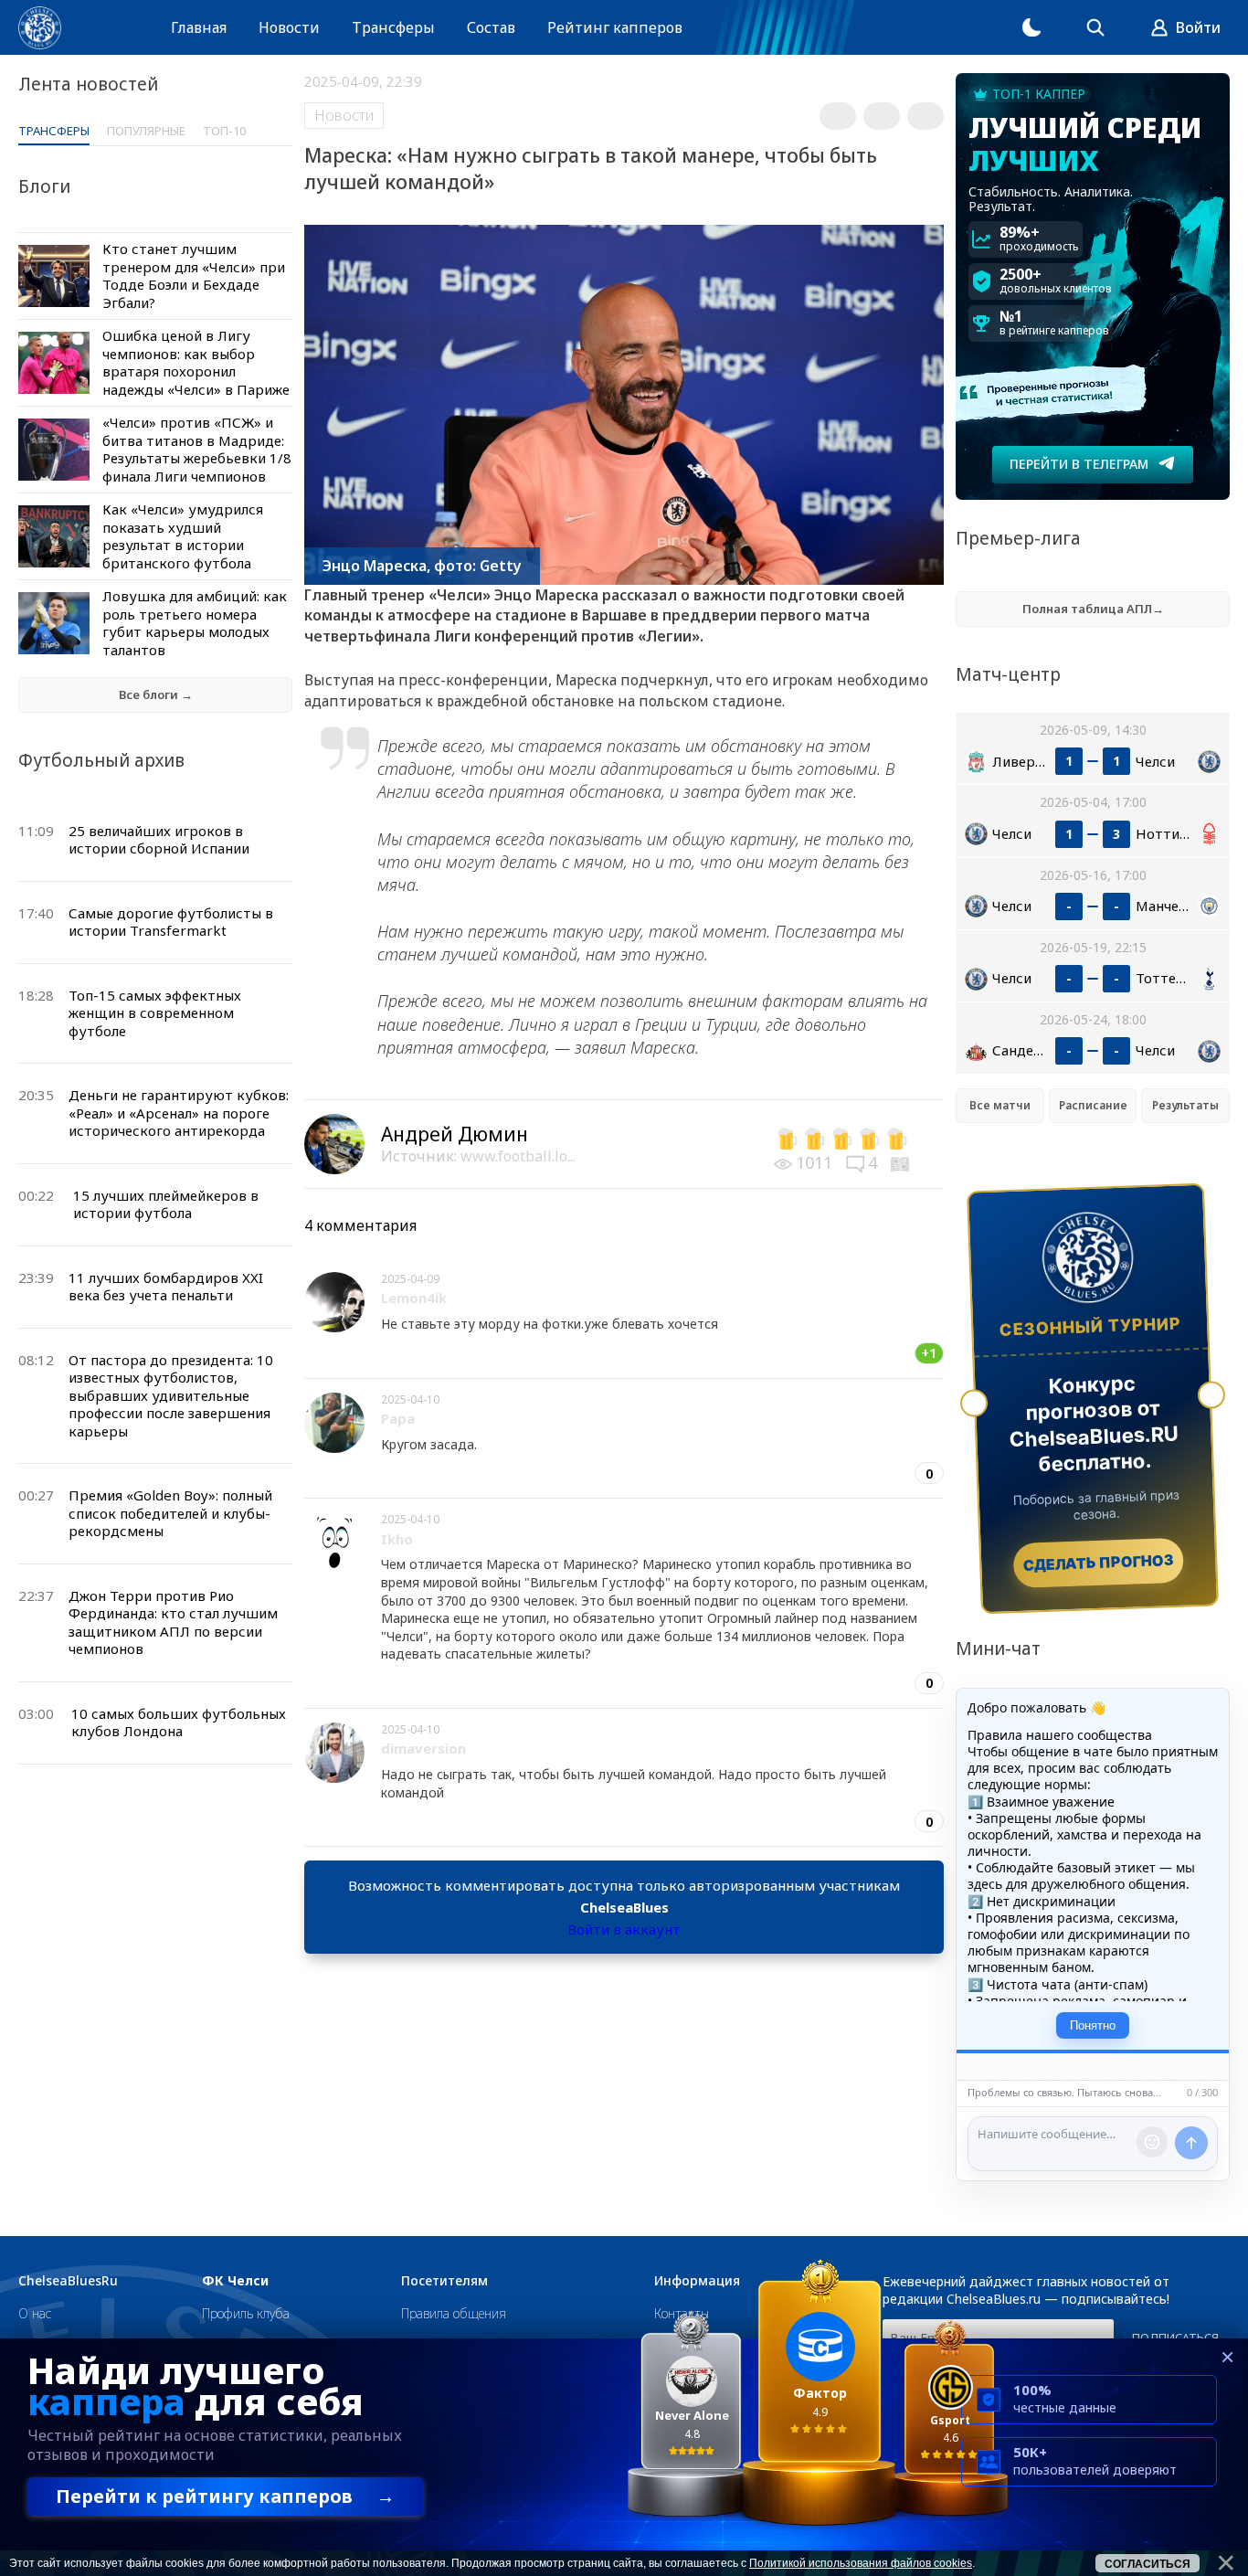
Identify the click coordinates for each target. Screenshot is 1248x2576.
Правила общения (454, 2313)
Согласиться (1148, 2564)
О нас (35, 2313)
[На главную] (40, 28)
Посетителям (444, 2281)
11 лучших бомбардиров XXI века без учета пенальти (166, 1287)
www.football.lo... (518, 1156)
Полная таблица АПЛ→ (1093, 609)
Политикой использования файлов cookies (861, 2563)
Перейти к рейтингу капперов (225, 2496)
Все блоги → (156, 694)
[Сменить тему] (1031, 27)
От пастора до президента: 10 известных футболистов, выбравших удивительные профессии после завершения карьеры (171, 1395)
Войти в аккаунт (624, 1929)
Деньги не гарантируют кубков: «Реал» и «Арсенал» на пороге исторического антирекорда (179, 1113)
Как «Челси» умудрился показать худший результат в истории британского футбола (183, 536)
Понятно (1093, 2025)
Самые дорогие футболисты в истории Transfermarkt (171, 922)
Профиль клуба (246, 2313)
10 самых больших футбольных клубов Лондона (179, 1723)
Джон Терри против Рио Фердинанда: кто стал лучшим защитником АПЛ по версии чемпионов (173, 1622)
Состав (491, 27)
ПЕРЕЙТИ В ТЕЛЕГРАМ (1079, 464)
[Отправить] (1191, 2143)
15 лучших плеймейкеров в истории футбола (166, 1204)
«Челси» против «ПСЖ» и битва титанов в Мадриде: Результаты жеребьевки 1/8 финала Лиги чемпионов (197, 449)
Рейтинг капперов (615, 27)
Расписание (1093, 1105)
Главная (199, 27)
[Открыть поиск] (1095, 27)
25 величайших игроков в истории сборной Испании (159, 840)
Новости (289, 27)
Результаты (1185, 1105)
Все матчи (1000, 1105)
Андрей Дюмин (455, 1134)
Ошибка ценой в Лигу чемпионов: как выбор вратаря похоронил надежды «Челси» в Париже (196, 362)
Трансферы (393, 27)
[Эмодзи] (1152, 2142)
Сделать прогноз (1099, 1563)
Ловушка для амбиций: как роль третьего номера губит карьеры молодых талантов (195, 623)
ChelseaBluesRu (68, 2281)
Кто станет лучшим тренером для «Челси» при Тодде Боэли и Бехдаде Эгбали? (194, 276)
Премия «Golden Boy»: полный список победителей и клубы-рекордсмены (170, 1513)
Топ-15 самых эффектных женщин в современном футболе (155, 1013)
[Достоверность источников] (902, 1162)
